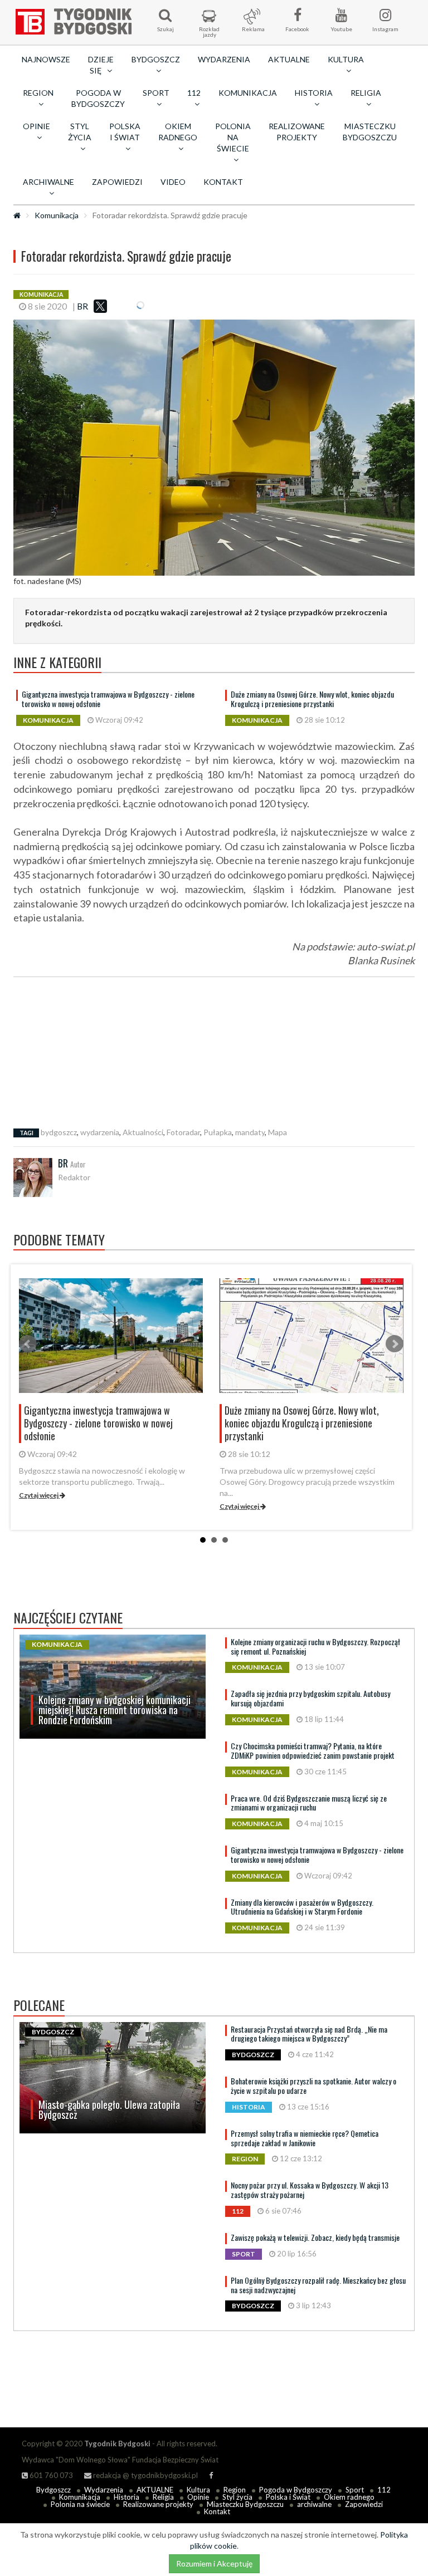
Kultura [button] (346, 59)
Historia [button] (314, 93)
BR (82, 306)
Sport (355, 2490)
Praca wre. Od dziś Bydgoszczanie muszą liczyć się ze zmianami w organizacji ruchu (309, 1803)
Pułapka (218, 1132)
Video (173, 182)
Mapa (278, 1132)
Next (395, 1344)
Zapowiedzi (117, 182)
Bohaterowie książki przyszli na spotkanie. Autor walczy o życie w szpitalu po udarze (313, 2086)
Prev (28, 1344)
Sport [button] (156, 93)
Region (235, 2490)
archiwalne (314, 2504)
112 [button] (194, 93)
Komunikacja (248, 93)
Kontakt (223, 182)
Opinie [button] (37, 126)
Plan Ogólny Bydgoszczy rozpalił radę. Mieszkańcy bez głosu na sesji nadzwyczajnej (318, 2285)
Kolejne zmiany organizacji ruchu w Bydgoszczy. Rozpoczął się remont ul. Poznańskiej (315, 1646)
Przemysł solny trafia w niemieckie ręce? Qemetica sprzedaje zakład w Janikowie (305, 2138)
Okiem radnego (349, 2497)
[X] (100, 306)
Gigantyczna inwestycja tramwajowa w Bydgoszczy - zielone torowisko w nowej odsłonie (108, 699)
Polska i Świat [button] (125, 132)
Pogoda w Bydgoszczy (98, 98)
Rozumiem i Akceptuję (214, 2563)
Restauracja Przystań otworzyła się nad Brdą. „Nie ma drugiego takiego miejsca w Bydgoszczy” (309, 2034)
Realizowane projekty (297, 132)
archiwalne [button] (48, 182)
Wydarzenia (224, 59)
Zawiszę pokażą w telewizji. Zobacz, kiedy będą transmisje (315, 2237)
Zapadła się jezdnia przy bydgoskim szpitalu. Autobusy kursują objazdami (310, 1698)
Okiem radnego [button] (178, 132)
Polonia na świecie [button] (233, 137)
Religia (163, 2497)
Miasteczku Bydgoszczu (370, 132)
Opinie (198, 2497)
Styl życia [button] (80, 132)
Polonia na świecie (80, 2504)
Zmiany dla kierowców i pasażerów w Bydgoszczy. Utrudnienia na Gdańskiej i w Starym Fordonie (302, 1907)
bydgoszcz (59, 1132)
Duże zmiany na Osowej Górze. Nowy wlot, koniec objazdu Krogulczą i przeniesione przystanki (312, 699)
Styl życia (237, 2497)
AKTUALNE (289, 59)
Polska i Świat (288, 2497)
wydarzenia (100, 1132)
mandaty (250, 1132)
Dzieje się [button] (101, 65)
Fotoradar (183, 1132)
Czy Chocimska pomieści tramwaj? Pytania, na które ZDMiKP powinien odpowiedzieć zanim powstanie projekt (313, 1750)
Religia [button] (366, 93)
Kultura (198, 2490)
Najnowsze (46, 59)
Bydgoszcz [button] (156, 59)
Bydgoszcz (53, 2490)
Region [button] (38, 93)
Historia (127, 2497)
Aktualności (143, 1132)
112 (384, 2490)
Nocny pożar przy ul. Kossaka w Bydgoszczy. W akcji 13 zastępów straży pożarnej (310, 2190)
